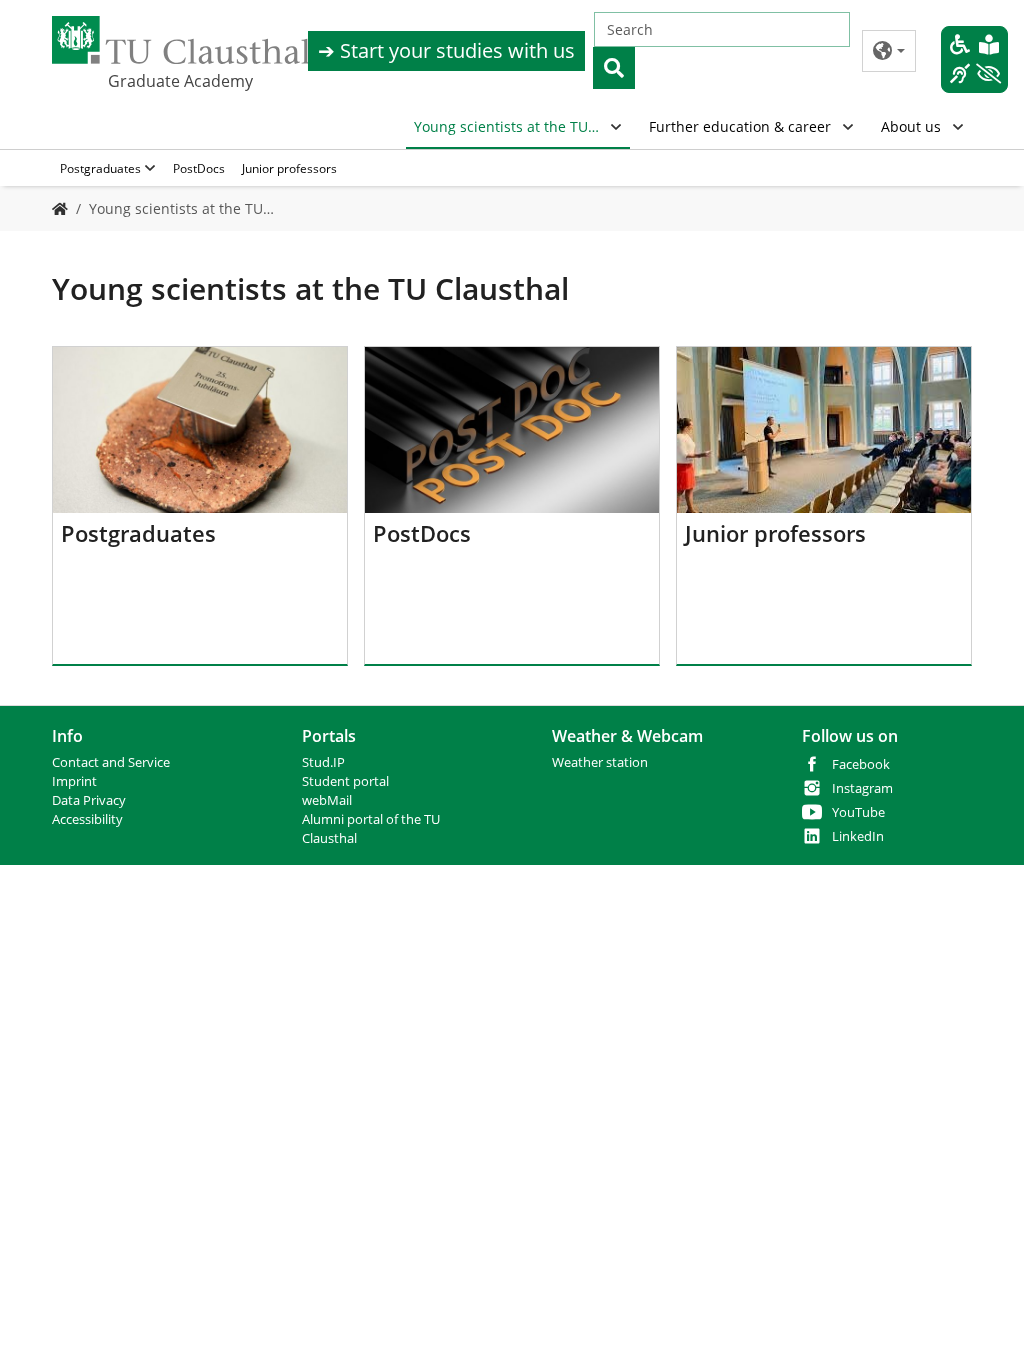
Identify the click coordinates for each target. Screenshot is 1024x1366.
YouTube (858, 812)
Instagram (862, 788)
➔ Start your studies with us (446, 50)
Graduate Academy (180, 81)
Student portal (345, 781)
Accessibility (87, 819)
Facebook (861, 764)
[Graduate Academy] (60, 208)
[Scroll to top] (983, 1325)
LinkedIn (858, 836)
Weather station (600, 762)
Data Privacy (89, 800)
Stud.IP (323, 762)
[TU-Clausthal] (181, 40)
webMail (327, 800)
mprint (76, 781)
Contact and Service (111, 762)
